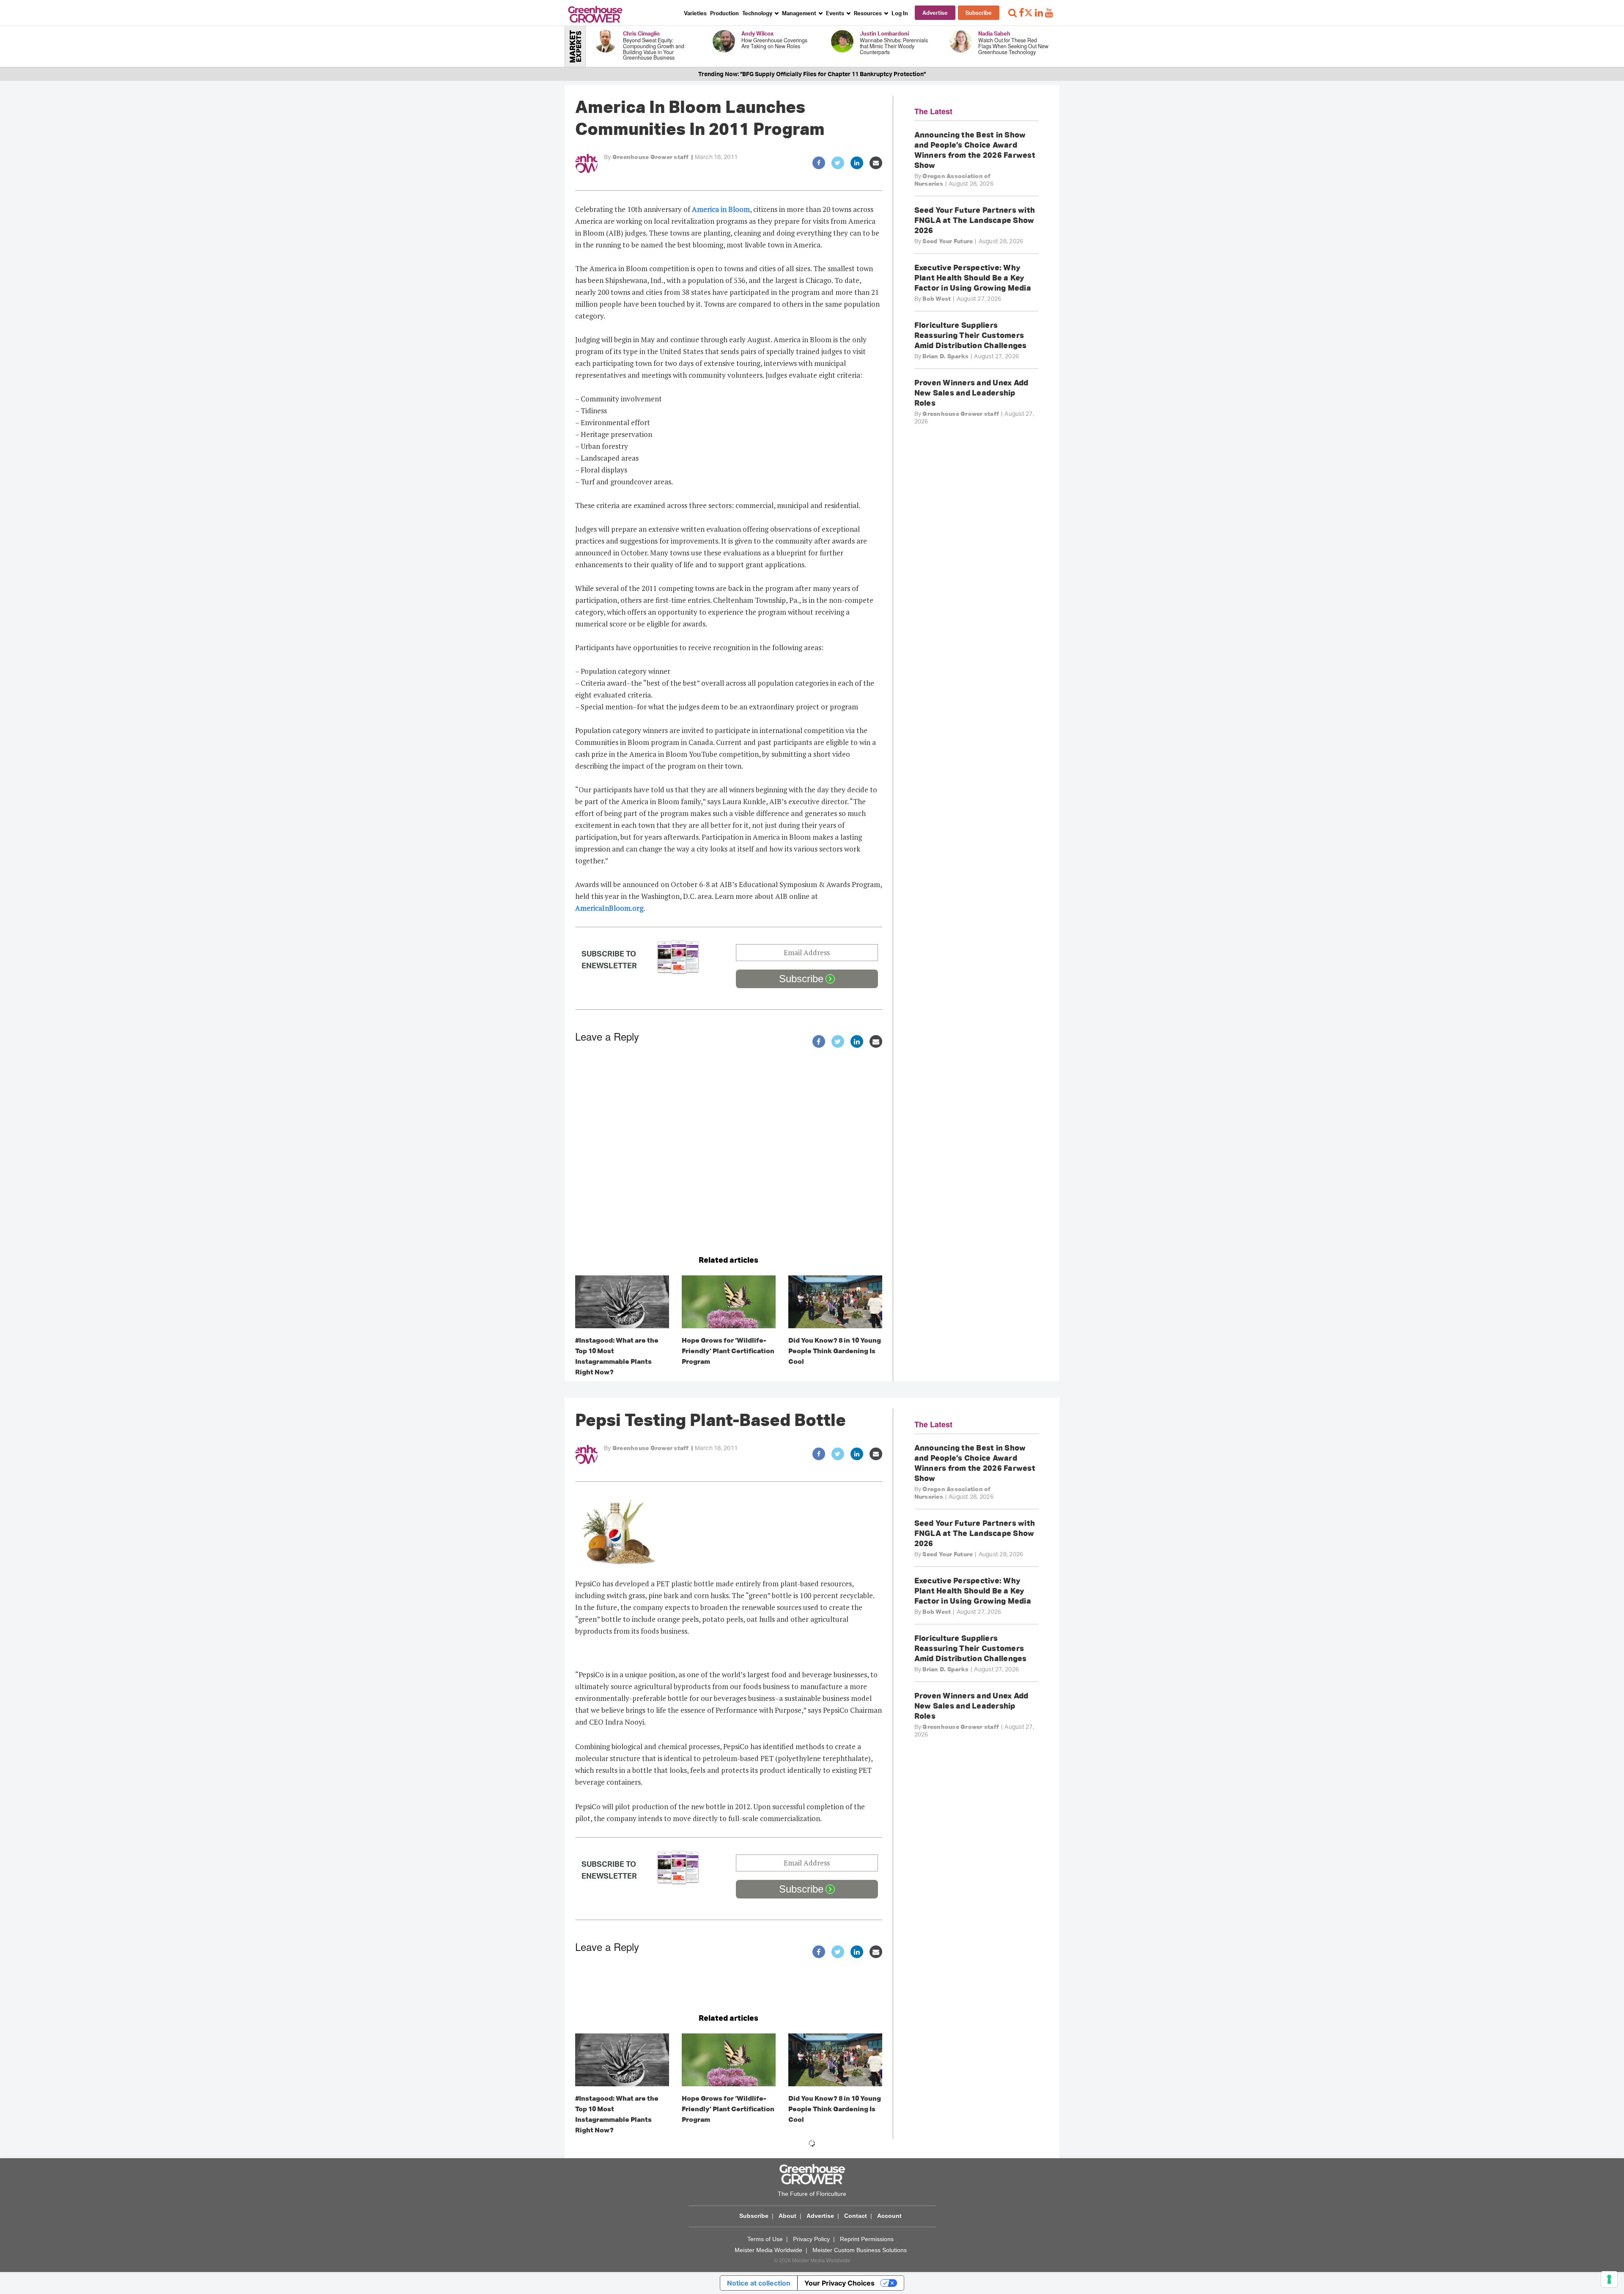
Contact (856, 2216)
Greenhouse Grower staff (651, 157)
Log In (900, 13)
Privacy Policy (811, 2239)
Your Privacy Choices (839, 2283)
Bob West (937, 299)
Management (800, 13)
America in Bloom (721, 209)
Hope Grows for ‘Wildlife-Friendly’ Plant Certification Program (728, 1351)
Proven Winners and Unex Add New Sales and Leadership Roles (971, 393)
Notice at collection (759, 2283)
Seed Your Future (948, 241)
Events (836, 13)
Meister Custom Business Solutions (860, 2250)
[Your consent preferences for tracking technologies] (1609, 2279)
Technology (758, 13)
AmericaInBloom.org (609, 908)
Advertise (935, 13)
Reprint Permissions (867, 2239)
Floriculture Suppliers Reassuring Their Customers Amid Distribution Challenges (971, 335)
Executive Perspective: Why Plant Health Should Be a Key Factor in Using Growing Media (973, 277)
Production (724, 13)
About (787, 2216)
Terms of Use (765, 2239)
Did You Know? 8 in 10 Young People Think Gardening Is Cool (835, 1351)
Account (889, 2216)
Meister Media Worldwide (768, 2250)
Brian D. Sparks (945, 356)
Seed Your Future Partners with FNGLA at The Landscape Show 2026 (975, 220)
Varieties (695, 13)
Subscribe (979, 13)
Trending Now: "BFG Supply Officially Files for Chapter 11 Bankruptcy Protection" (812, 74)
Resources (868, 13)
